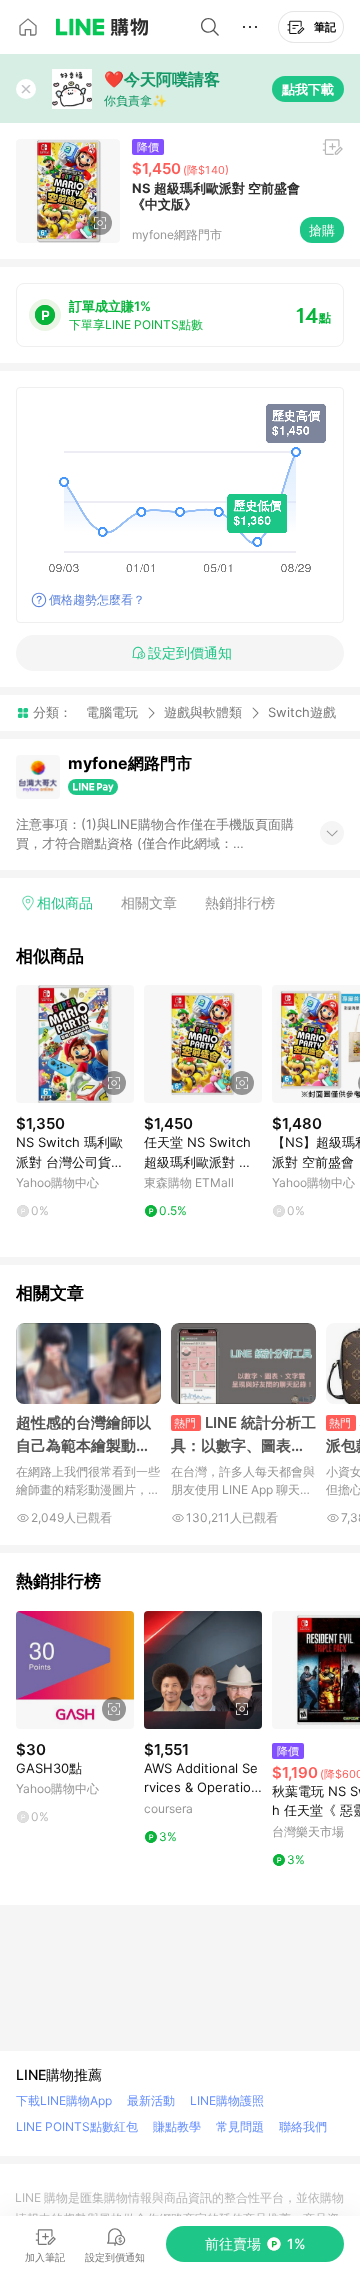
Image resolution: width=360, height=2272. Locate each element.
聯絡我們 (303, 2126)
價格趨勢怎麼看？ (97, 599)
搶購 (322, 230)
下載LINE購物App (64, 2100)
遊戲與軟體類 (203, 712)
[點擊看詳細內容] (75, 1044)
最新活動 (151, 2100)
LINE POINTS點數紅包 (77, 2126)
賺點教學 (177, 2126)
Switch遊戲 (302, 712)
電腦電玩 (112, 712)
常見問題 (240, 2126)
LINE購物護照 (227, 2100)
